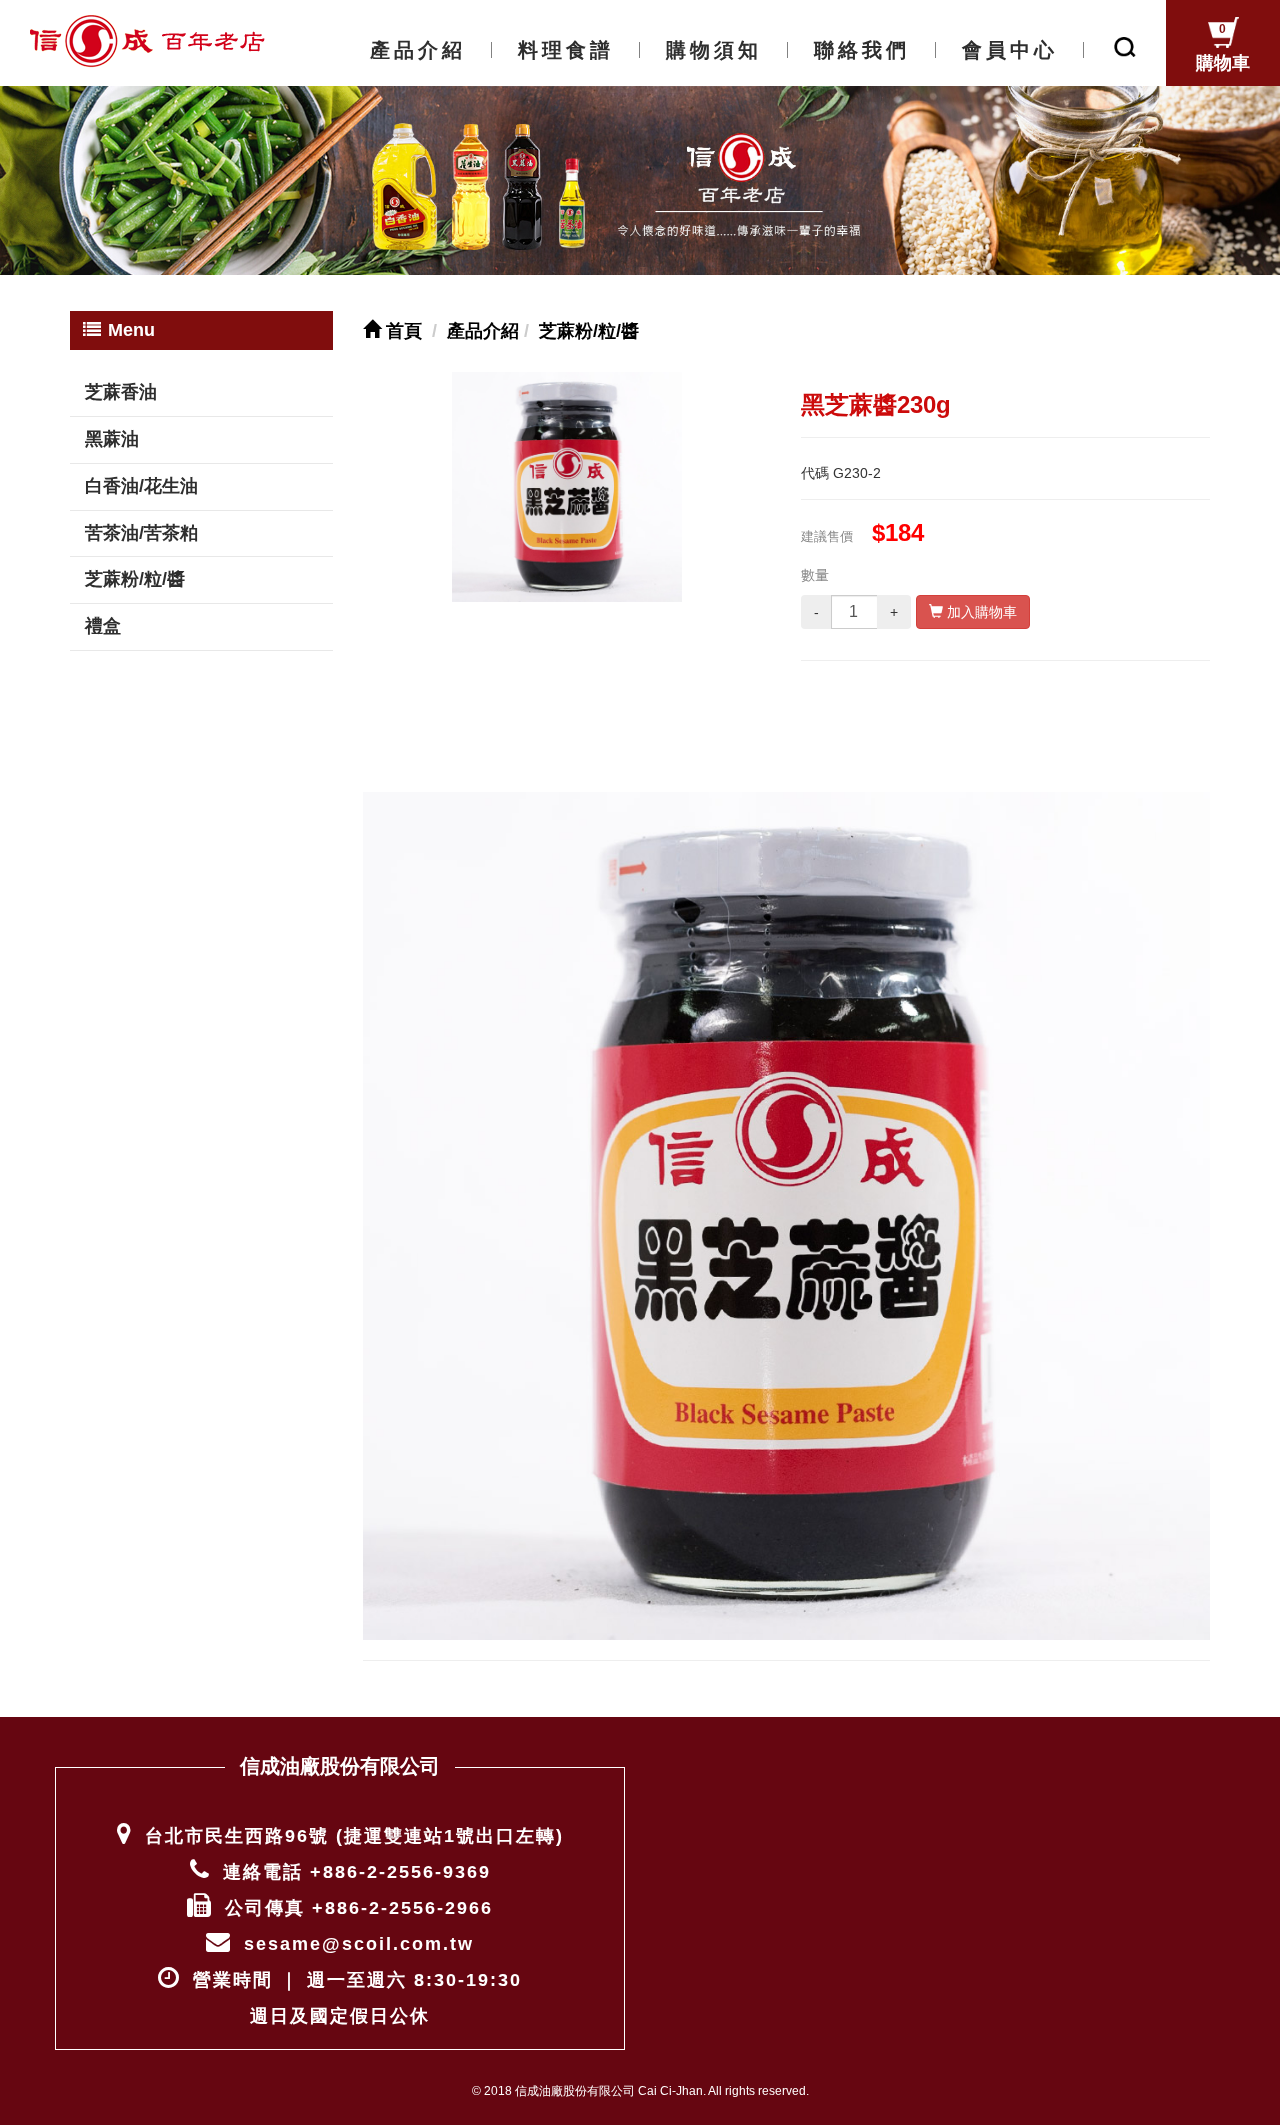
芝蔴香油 (121, 392)
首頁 (401, 331)
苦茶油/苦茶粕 (141, 533)
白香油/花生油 (141, 486)
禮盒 (103, 626)
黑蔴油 (112, 439)
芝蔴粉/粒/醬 (135, 579)
